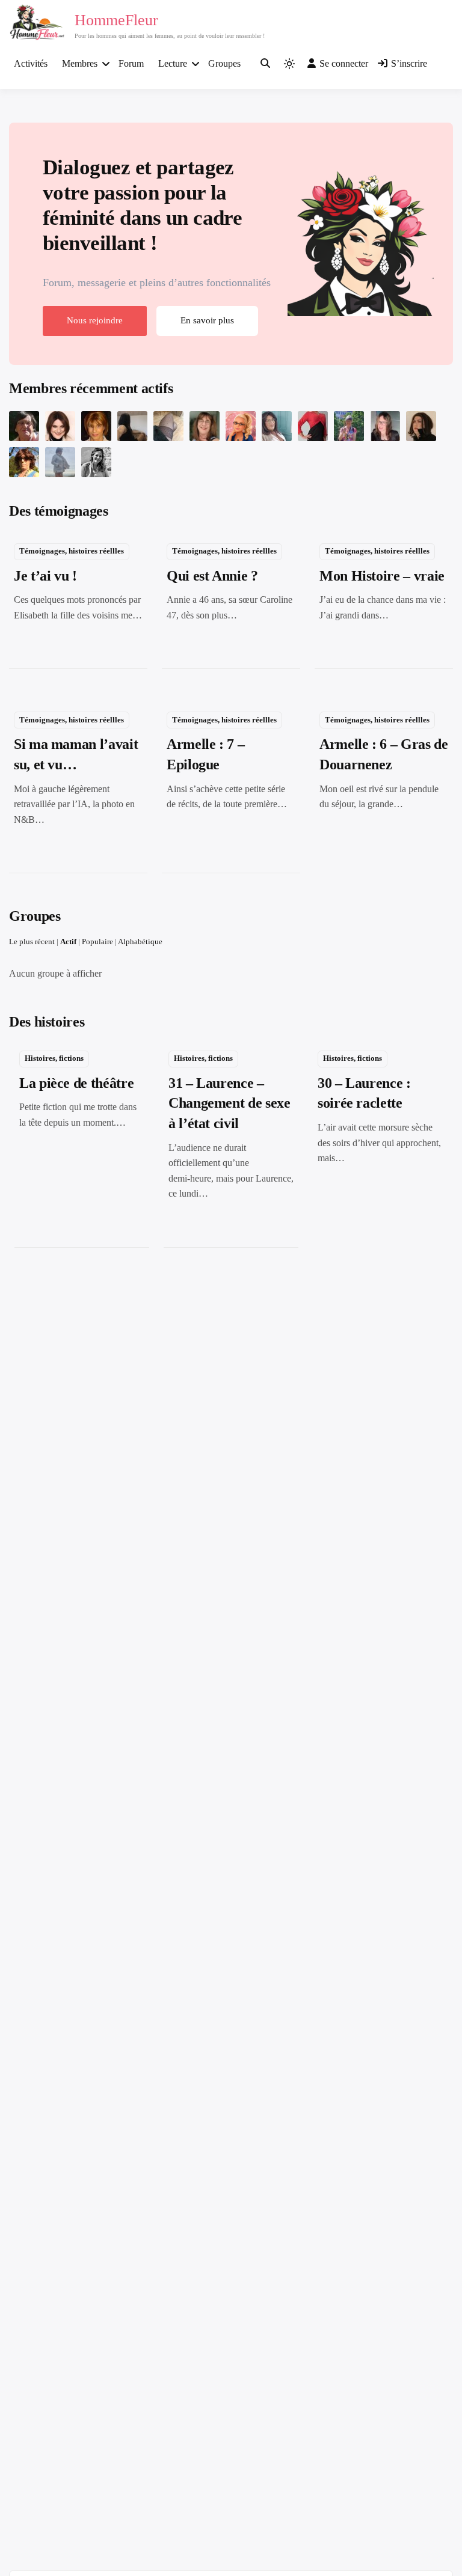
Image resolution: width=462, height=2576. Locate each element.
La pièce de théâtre (76, 1083)
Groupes (224, 63)
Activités (31, 63)
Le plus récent (32, 942)
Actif (68, 942)
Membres (80, 63)
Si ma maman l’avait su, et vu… (76, 754)
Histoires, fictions (54, 1058)
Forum (131, 63)
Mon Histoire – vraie (382, 576)
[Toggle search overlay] (265, 64)
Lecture (173, 63)
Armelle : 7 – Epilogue (205, 754)
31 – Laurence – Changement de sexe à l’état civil (229, 1103)
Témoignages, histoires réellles (72, 551)
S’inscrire (409, 63)
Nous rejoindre (95, 320)
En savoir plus (207, 320)
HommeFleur (116, 20)
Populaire (97, 942)
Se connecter (344, 63)
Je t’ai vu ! (45, 576)
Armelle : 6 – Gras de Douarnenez (383, 754)
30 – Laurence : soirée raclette (364, 1093)
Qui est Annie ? (212, 576)
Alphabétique (140, 942)
